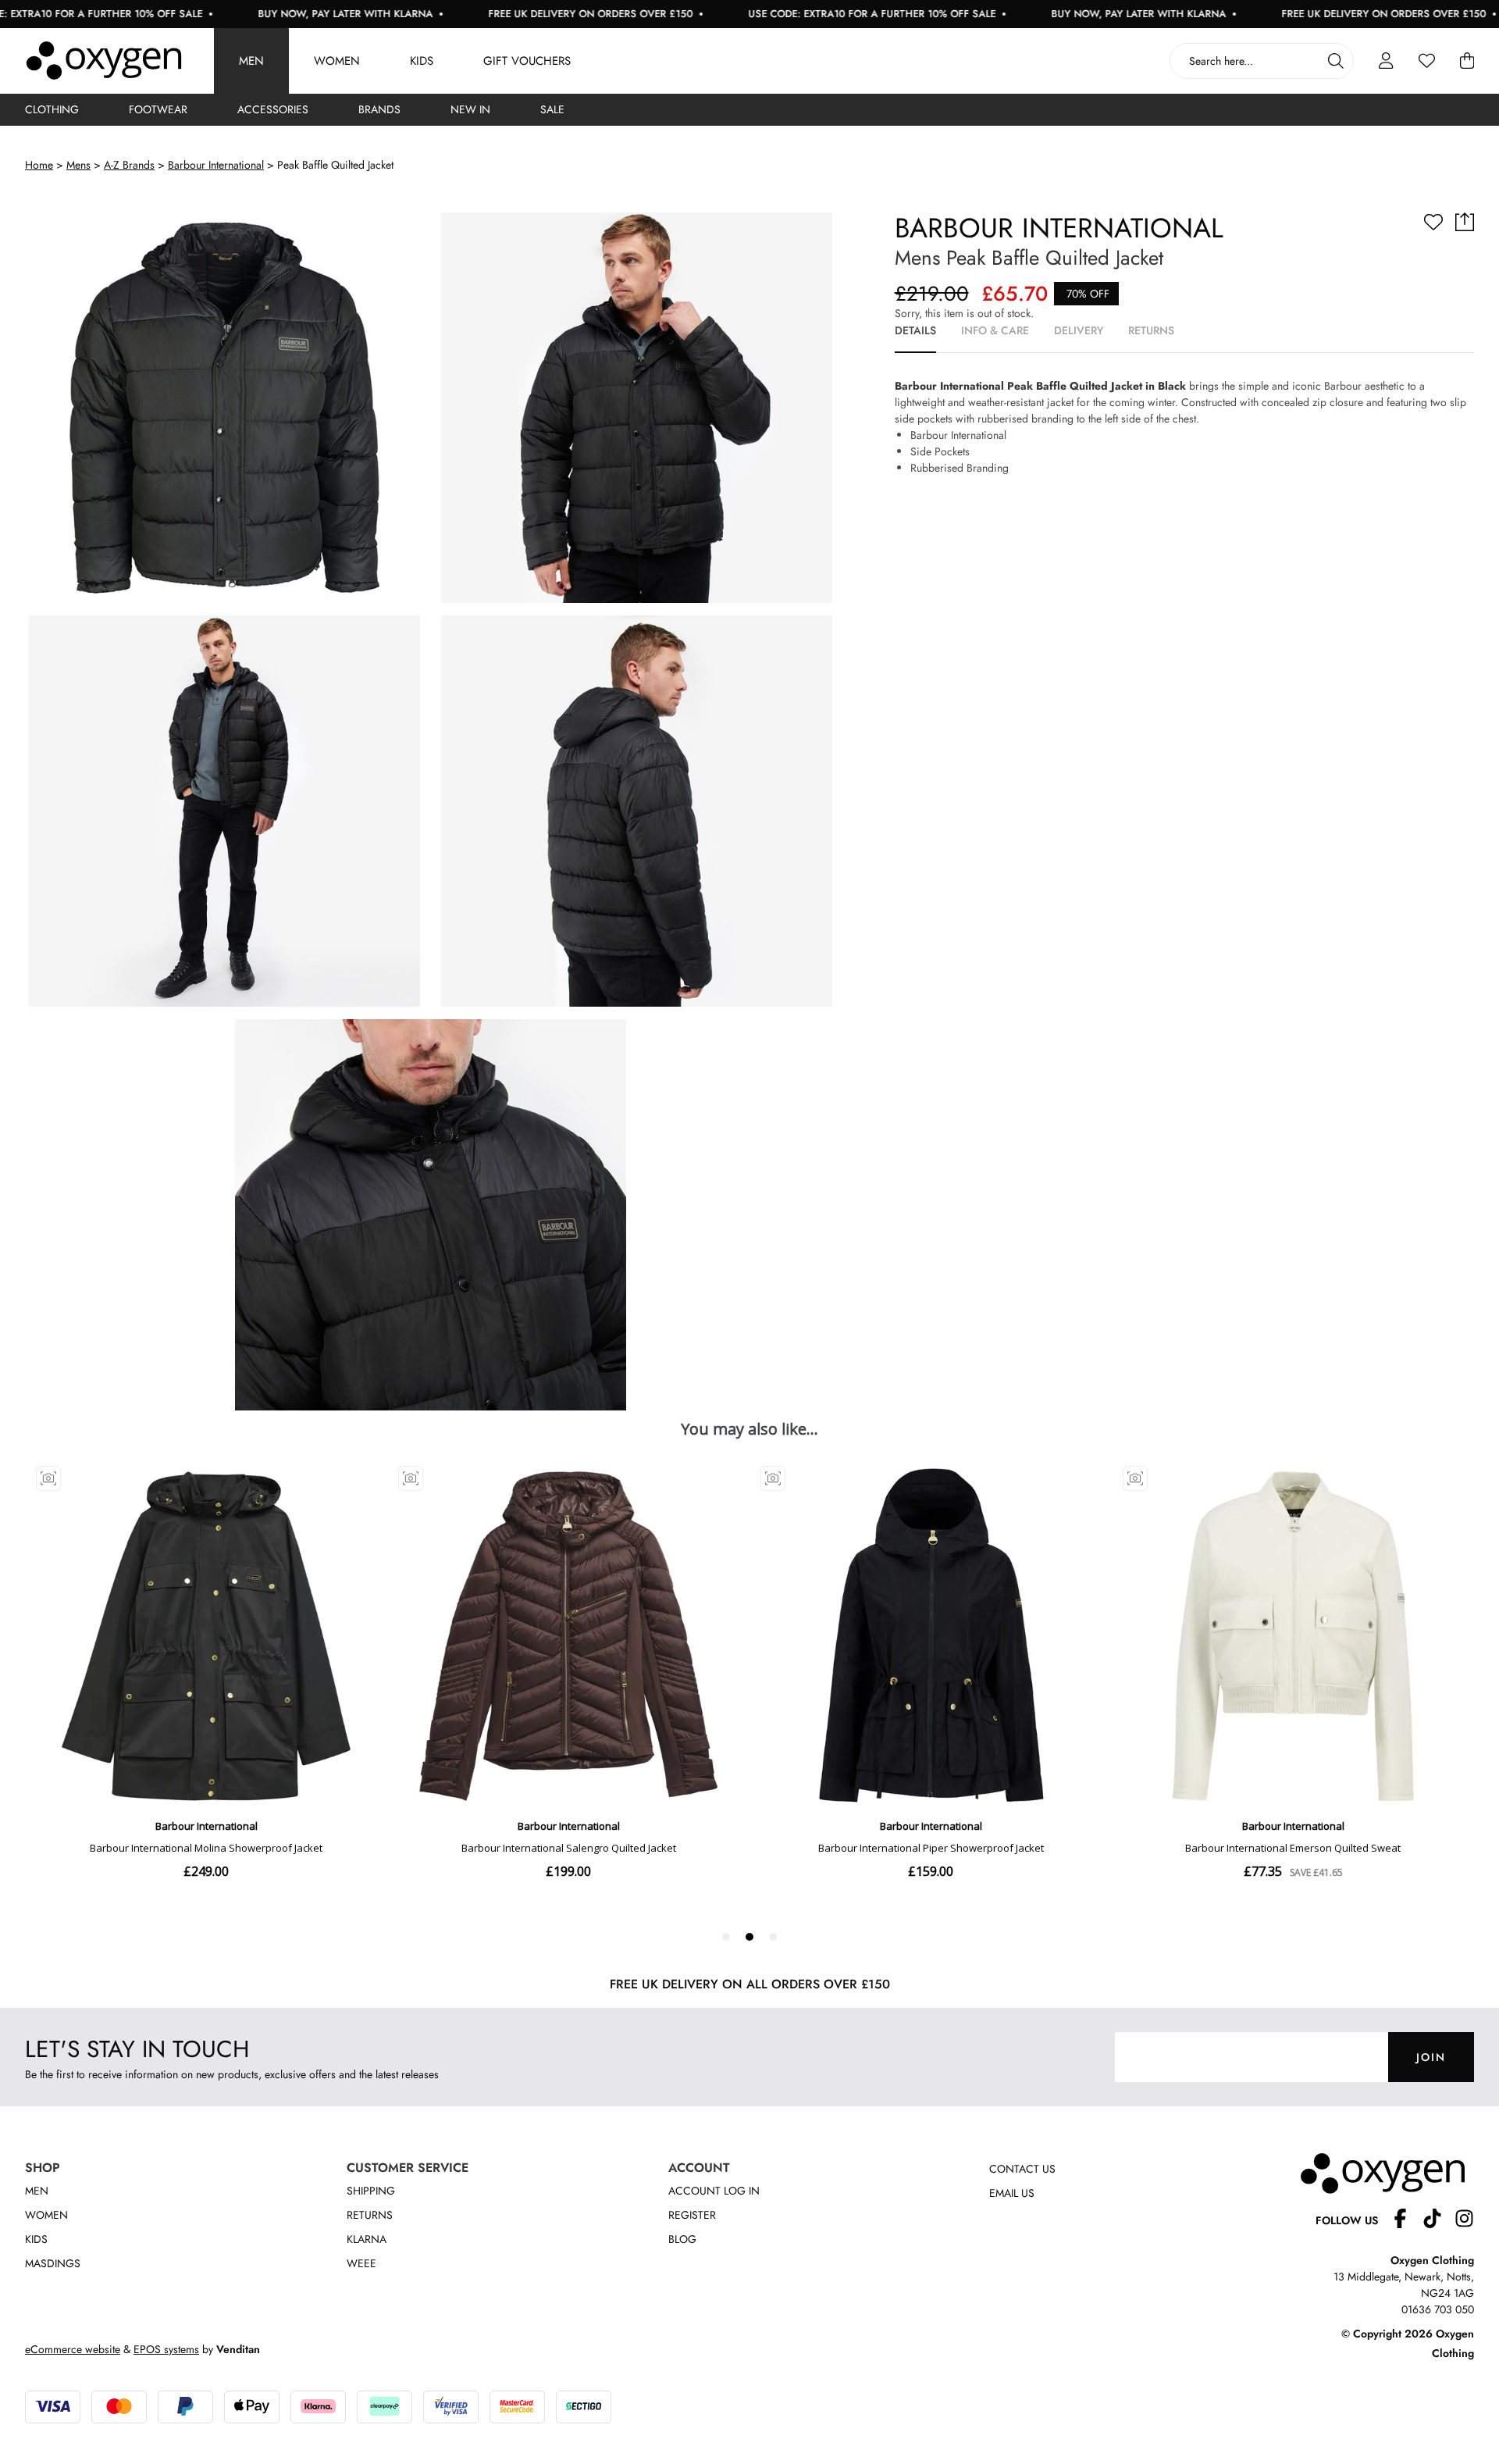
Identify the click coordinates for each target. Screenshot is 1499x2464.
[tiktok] (1438, 2221)
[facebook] (1406, 2221)
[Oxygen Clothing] (104, 61)
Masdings (53, 2263)
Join (1431, 2057)
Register (692, 2215)
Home (39, 165)
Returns (370, 2215)
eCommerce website (73, 2349)
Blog (682, 2239)
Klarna (367, 2239)
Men (251, 61)
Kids (422, 61)
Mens (78, 165)
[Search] (1336, 61)
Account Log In (714, 2191)
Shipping (371, 2191)
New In (470, 109)
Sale (552, 109)
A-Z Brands (129, 165)
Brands (379, 109)
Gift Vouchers (527, 61)
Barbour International (216, 165)
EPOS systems (166, 2349)
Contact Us (1022, 2169)
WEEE (361, 2263)
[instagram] (1464, 2221)
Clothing (52, 109)
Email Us (1012, 2193)
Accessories (273, 109)
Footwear (158, 109)
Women (337, 61)
